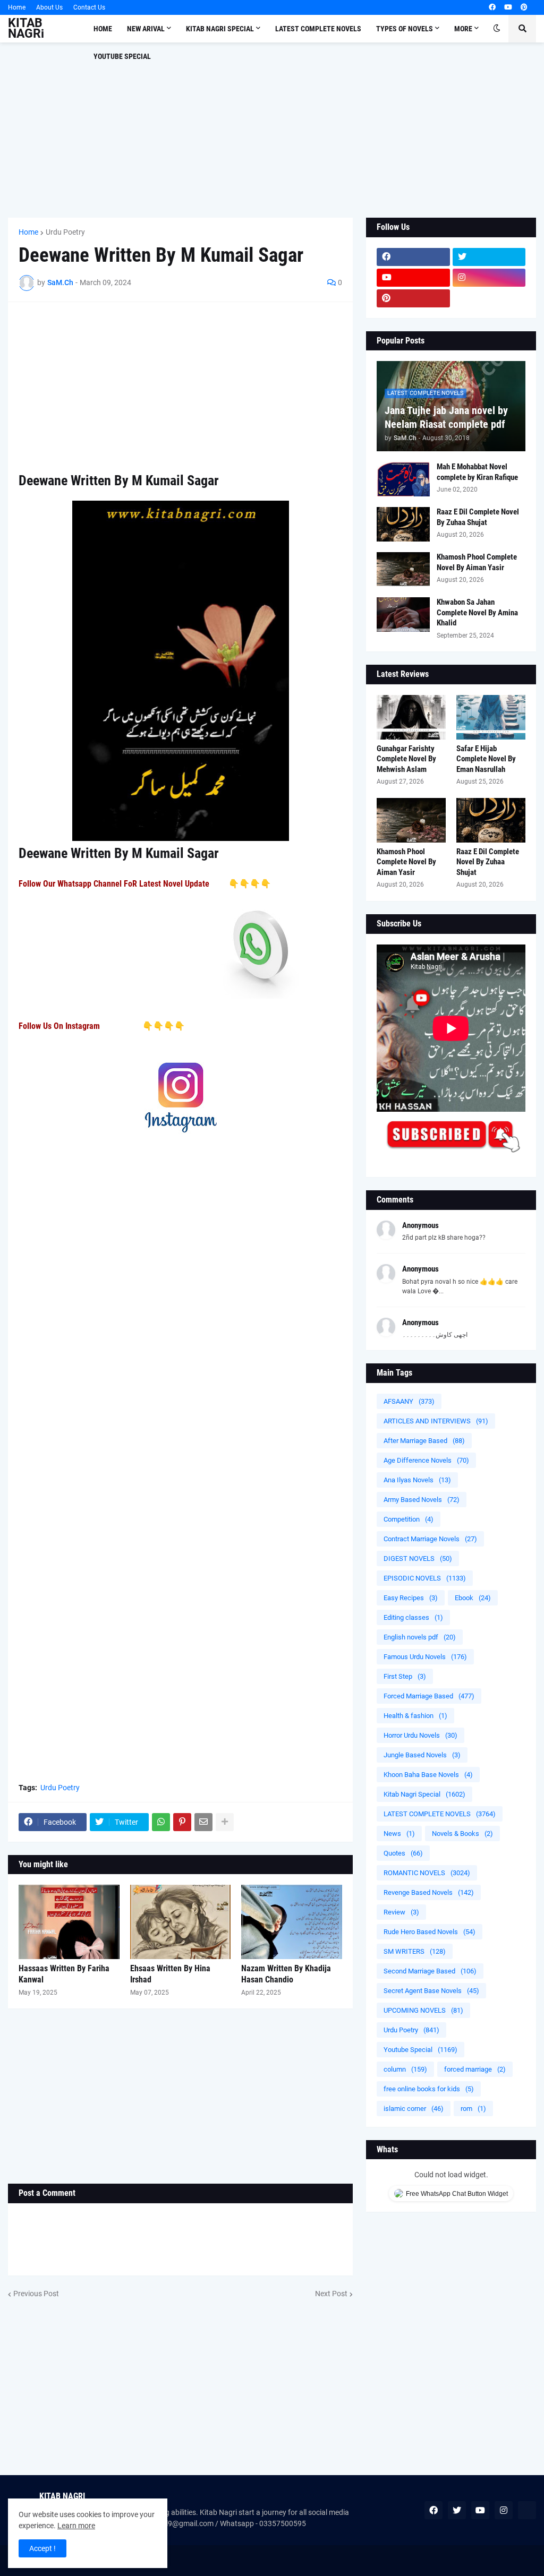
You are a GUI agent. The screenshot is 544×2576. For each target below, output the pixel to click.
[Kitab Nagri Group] (489, 298)
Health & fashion (415, 1716)
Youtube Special (420, 2050)
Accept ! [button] (42, 2548)
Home (17, 7)
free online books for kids (429, 2089)
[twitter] (489, 257)
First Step (405, 1676)
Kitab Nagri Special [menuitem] (220, 29)
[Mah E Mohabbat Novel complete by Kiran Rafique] (403, 479)
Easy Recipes (411, 1598)
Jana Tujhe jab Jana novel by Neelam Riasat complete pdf (446, 417)
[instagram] (489, 278)
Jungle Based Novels (422, 1755)
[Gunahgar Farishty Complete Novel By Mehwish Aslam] (411, 717)
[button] (497, 29)
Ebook (473, 1598)
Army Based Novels (422, 1500)
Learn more (76, 2526)
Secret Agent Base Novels (431, 1991)
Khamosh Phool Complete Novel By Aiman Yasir (477, 562)
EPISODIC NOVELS (425, 1578)
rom (473, 2109)
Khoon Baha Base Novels (428, 1775)
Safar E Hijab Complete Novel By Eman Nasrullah (486, 759)
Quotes (403, 1853)
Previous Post (36, 2294)
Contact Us (89, 7)
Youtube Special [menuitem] (122, 56)
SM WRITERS (415, 1951)
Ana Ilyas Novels (417, 1480)
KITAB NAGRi (26, 28)
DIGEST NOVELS (418, 1559)
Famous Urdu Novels (425, 1657)
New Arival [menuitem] (146, 29)
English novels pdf (420, 1637)
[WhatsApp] (161, 1822)
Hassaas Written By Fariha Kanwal (64, 1974)
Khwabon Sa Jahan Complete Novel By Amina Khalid (477, 612)
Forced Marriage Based (429, 1696)
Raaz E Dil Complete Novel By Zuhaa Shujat (478, 517)
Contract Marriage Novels (430, 1539)
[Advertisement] (272, 130)
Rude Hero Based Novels (430, 1932)
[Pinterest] (182, 1822)
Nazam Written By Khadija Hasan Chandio (286, 1974)
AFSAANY (409, 1401)
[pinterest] (524, 7)
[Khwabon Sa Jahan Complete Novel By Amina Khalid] (403, 615)
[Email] (203, 1822)
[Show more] (225, 1822)
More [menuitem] (463, 29)
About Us (49, 7)
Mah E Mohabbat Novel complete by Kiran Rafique (477, 472)
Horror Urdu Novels (420, 1735)
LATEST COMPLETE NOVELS (440, 1814)
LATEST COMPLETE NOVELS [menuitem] (318, 29)
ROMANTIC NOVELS (427, 1873)
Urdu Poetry (65, 232)
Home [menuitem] (103, 29)
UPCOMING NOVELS (423, 2010)
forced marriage (475, 2069)
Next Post (331, 2294)
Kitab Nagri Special (424, 1794)
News (399, 1834)
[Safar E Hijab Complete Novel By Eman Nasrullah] (491, 717)
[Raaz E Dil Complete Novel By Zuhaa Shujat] (403, 524)
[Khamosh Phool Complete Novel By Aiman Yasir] (403, 569)
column (405, 2069)
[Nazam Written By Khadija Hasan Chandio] (292, 1922)
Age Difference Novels (426, 1460)
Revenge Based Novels (429, 1892)
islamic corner (414, 2109)
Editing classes (413, 1617)
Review (401, 1912)
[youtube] (508, 7)
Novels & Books (462, 1834)
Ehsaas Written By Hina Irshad (170, 1974)
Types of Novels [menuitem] (405, 29)
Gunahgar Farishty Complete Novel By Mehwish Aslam (406, 759)
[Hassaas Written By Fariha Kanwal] (69, 1922)
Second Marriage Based (430, 1971)
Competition (409, 1519)
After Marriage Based (424, 1441)
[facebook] (492, 7)
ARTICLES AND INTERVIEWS (436, 1421)
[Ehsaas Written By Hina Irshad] (181, 1922)
